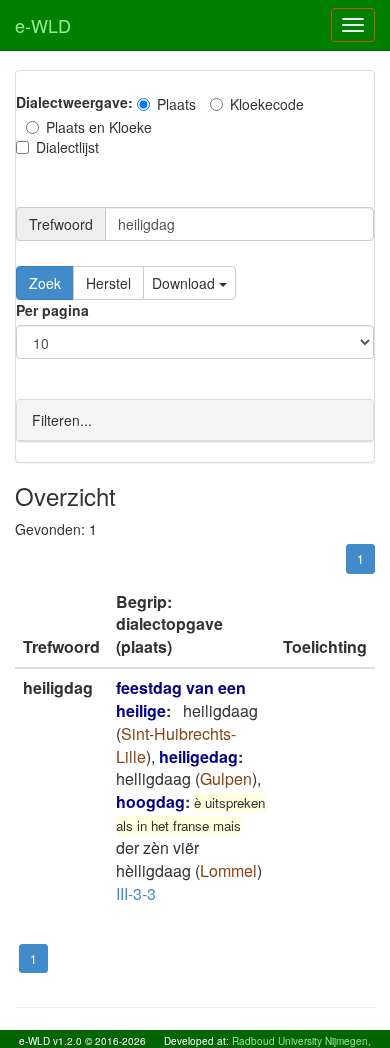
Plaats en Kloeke (99, 127)
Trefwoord (61, 224)
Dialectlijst (67, 147)
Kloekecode (267, 104)
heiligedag (198, 756)
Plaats (176, 104)
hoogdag (150, 801)
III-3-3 (136, 893)
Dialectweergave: (74, 102)
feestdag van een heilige (181, 699)
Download (185, 283)
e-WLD (43, 25)
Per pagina (52, 310)
